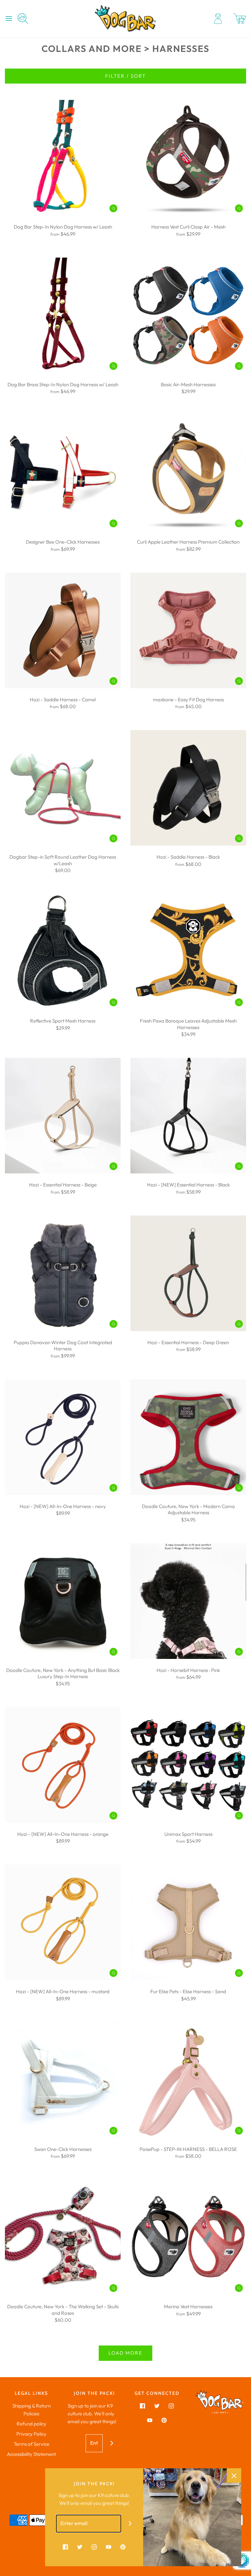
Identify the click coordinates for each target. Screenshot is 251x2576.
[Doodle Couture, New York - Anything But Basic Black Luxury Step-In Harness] (63, 1601)
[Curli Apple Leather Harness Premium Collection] (188, 473)
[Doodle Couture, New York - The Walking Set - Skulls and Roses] (63, 2237)
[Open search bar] (25, 19)
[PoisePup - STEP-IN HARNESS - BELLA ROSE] (188, 2080)
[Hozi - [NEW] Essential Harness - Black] (188, 1116)
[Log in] (218, 19)
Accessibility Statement (31, 2454)
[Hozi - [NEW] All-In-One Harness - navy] (63, 1437)
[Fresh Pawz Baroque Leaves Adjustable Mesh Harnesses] (188, 952)
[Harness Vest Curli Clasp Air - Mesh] (188, 158)
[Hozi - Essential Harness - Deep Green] (188, 1273)
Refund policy (32, 2424)
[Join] (112, 2443)
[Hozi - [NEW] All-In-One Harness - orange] (63, 1765)
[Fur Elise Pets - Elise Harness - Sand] (188, 1922)
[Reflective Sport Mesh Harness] (63, 952)
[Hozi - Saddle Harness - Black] (188, 788)
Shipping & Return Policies (32, 2410)
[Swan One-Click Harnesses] (63, 2080)
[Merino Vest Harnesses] (188, 2237)
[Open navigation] (9, 19)
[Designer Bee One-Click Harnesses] (63, 473)
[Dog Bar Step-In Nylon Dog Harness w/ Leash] (63, 158)
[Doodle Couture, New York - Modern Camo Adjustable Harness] (188, 1437)
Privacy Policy (31, 2434)
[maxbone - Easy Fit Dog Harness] (188, 630)
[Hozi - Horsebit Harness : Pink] (188, 1601)
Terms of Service (32, 2444)
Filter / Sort (125, 76)
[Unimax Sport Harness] (188, 1765)
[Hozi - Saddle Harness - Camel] (63, 630)
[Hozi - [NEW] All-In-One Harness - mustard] (63, 1922)
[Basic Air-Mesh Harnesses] (188, 315)
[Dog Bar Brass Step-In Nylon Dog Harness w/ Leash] (63, 315)
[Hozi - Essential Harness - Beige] (63, 1116)
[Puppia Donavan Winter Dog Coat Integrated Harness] (63, 1273)
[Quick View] (113, 208)
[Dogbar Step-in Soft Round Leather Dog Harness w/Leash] (63, 788)
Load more (125, 2353)
